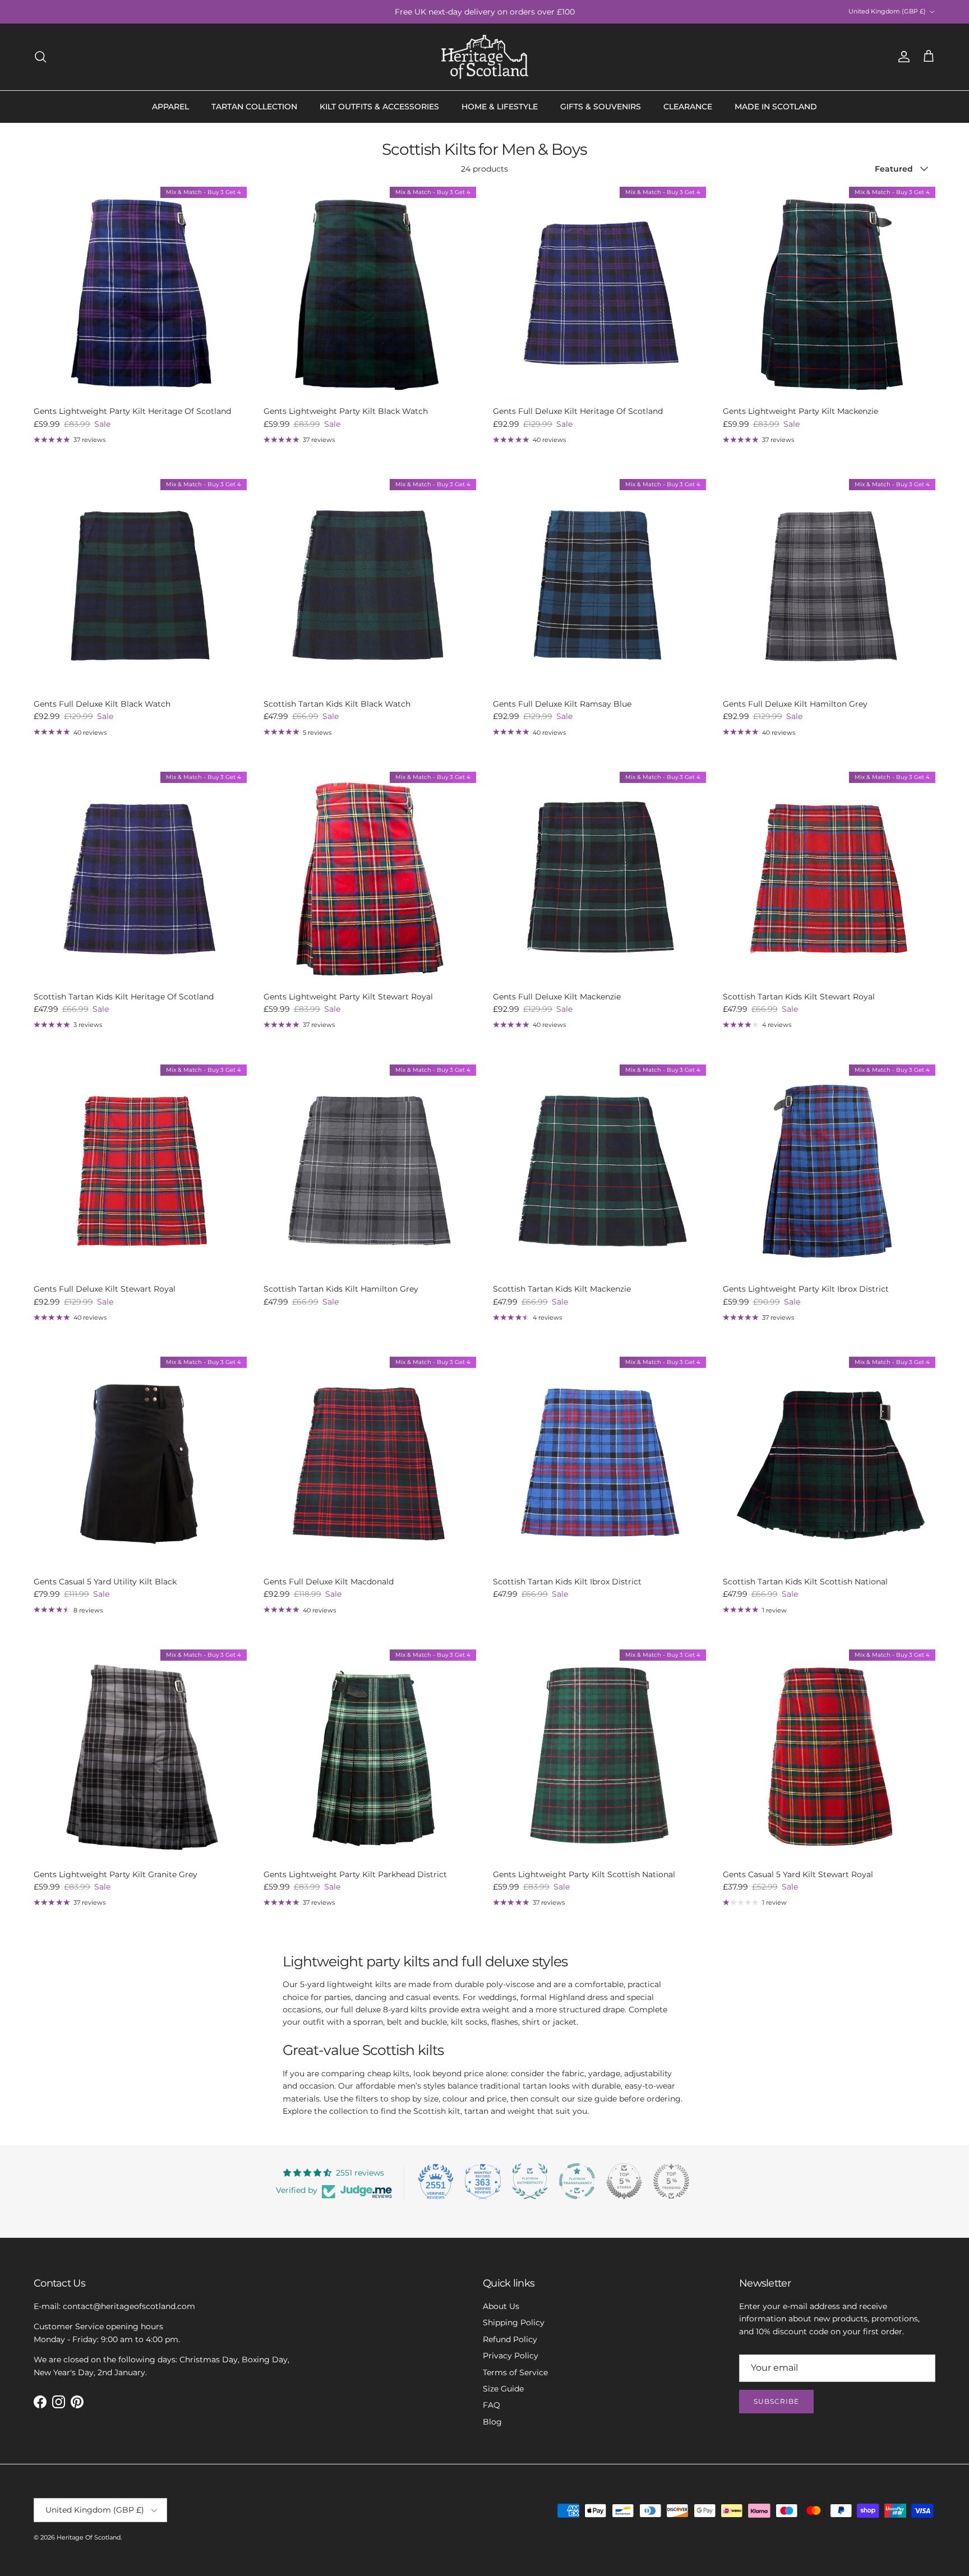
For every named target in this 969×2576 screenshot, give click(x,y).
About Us (501, 2306)
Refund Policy (510, 2339)
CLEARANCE (688, 107)
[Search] (40, 57)
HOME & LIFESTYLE (500, 107)
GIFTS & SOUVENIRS (601, 107)
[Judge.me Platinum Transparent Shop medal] (577, 2181)
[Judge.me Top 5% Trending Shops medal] (671, 2181)
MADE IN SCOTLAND (776, 107)
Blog (492, 2422)
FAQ (492, 2405)
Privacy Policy (511, 2356)
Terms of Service (515, 2372)
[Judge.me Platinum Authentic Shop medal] (530, 2181)
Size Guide (503, 2389)
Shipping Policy (514, 2322)
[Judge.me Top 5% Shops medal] (624, 2181)
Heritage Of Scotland (89, 2537)
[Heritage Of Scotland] (485, 57)
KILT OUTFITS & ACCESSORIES (379, 107)
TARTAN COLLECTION (254, 107)
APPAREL (170, 107)
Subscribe (776, 2401)
